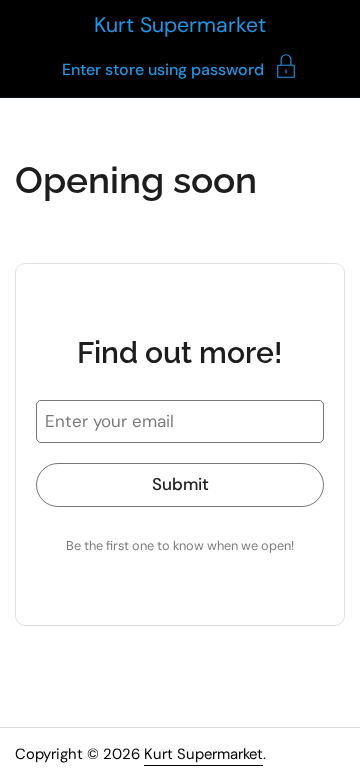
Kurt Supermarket (180, 25)
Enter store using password (163, 68)
